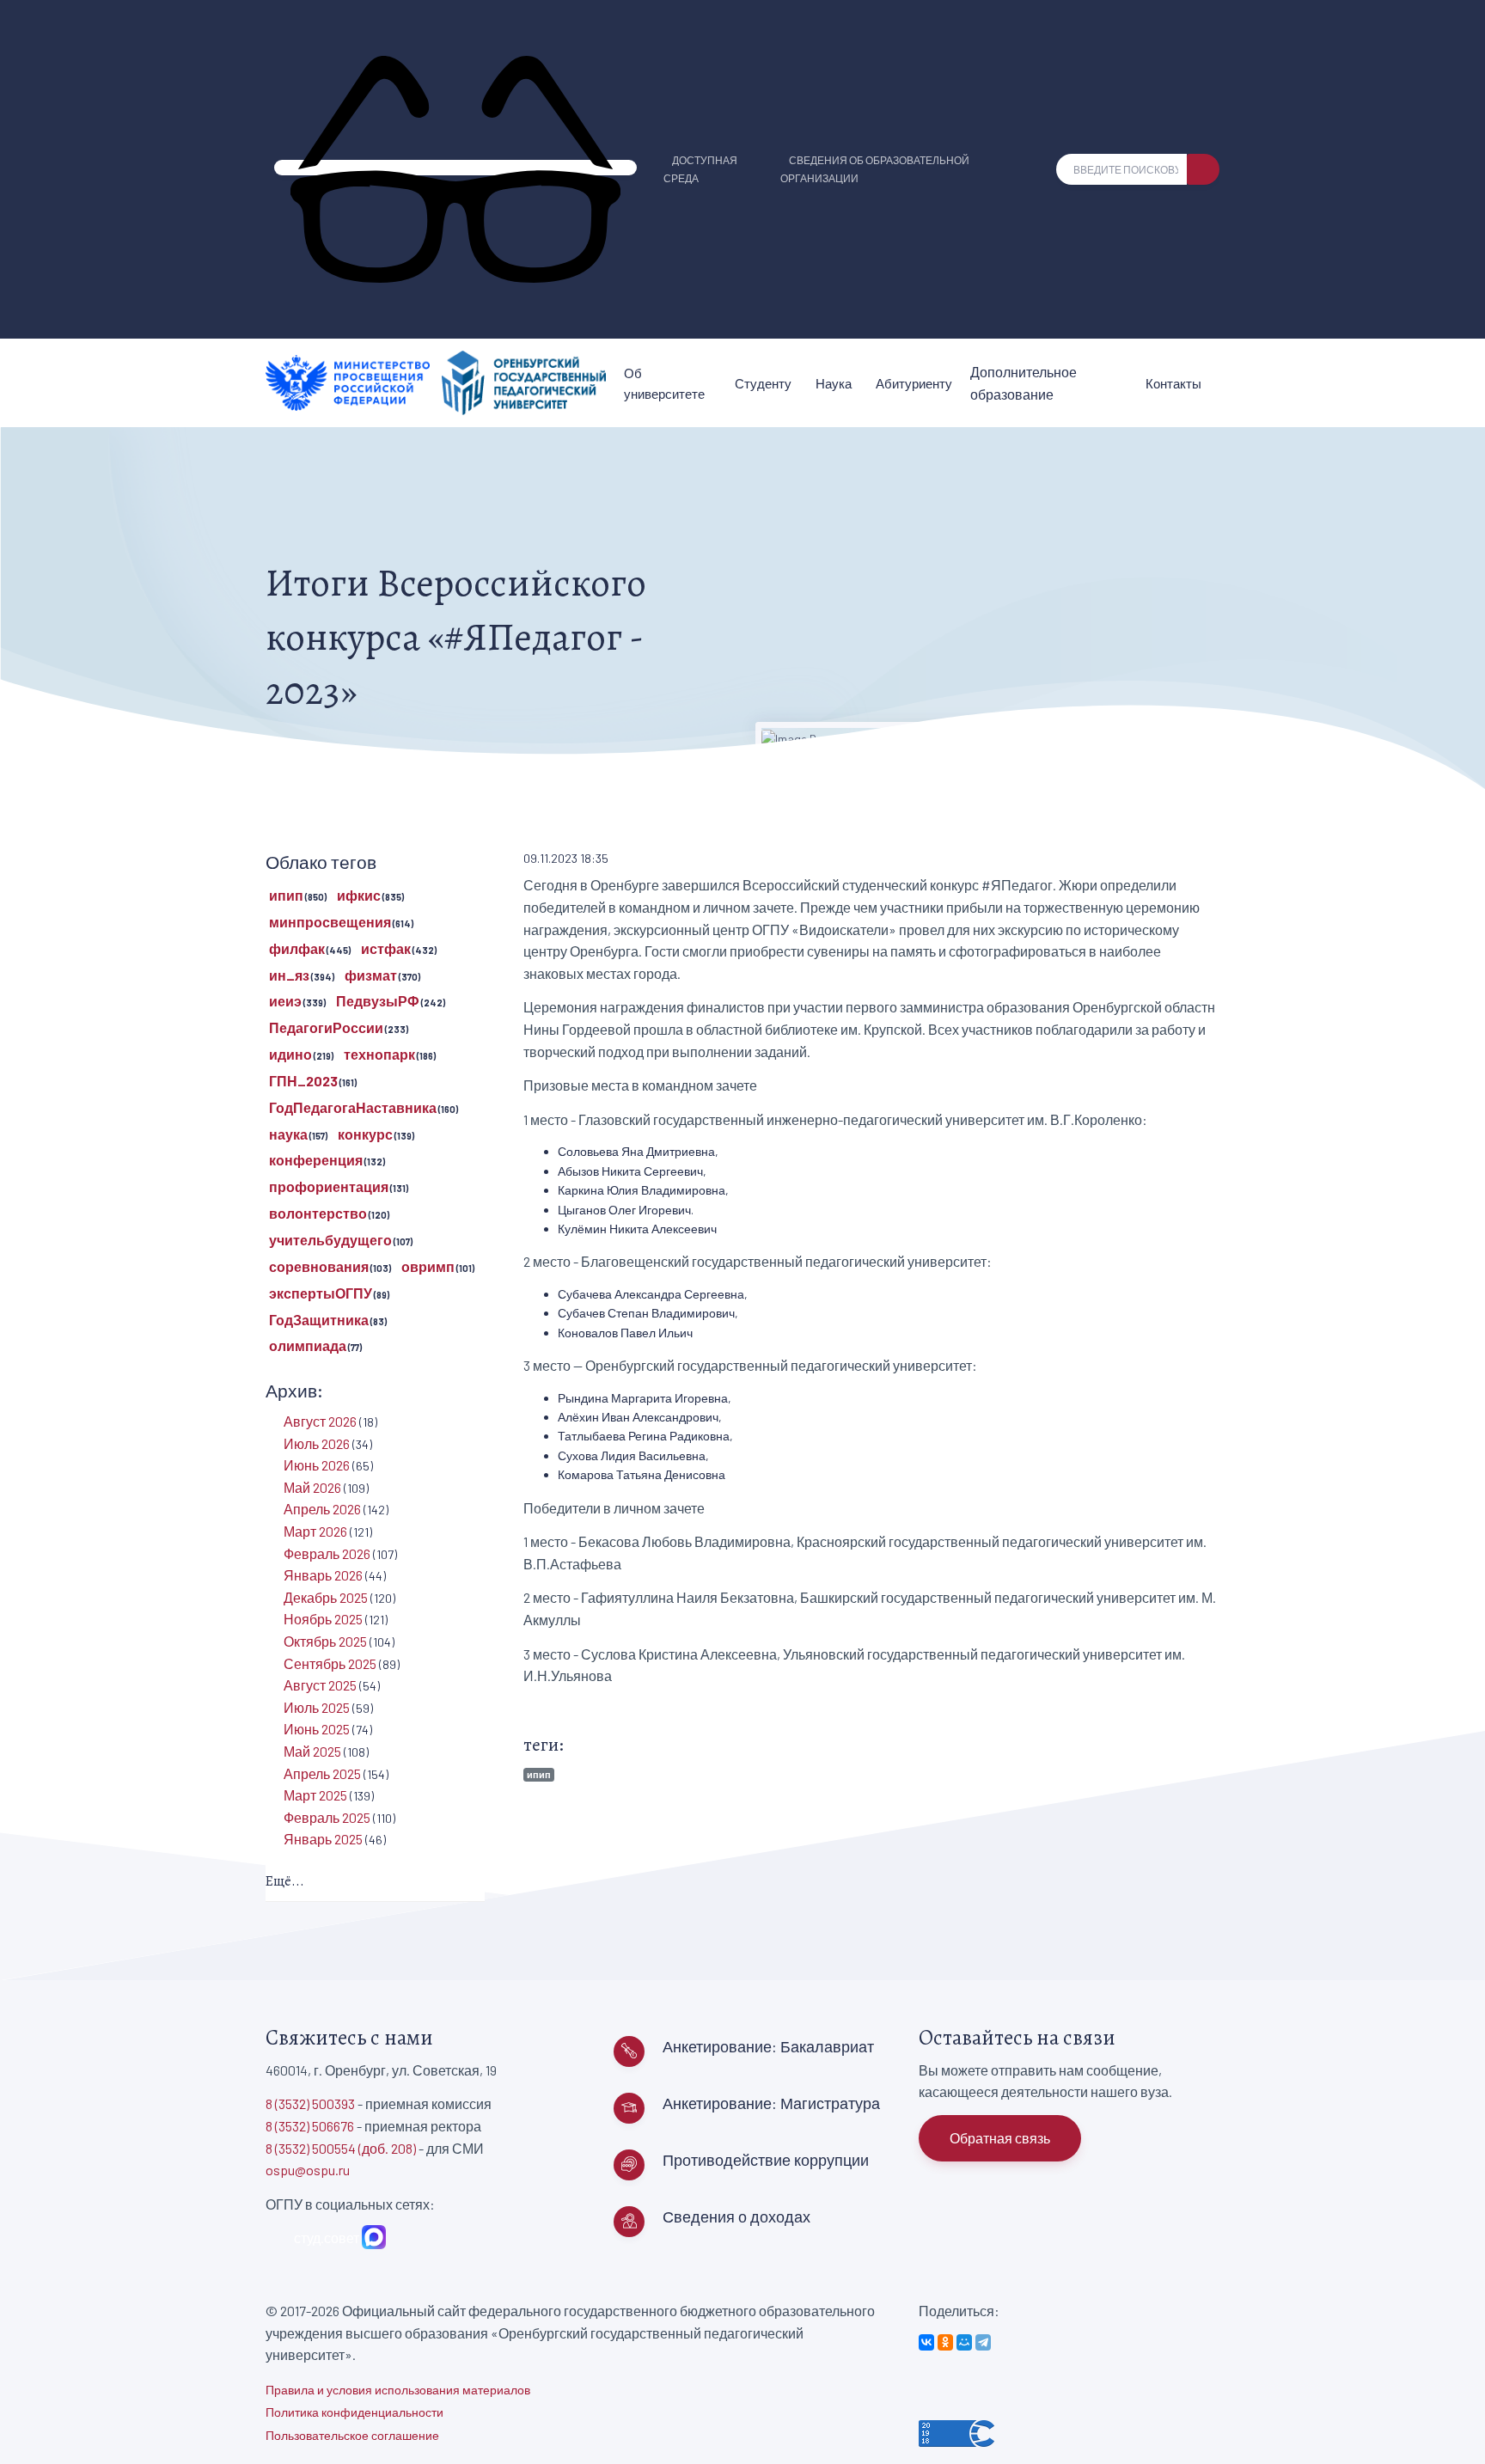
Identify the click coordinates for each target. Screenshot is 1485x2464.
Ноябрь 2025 (323, 1619)
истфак (386, 948)
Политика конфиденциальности (354, 2412)
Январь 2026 (323, 1575)
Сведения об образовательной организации (875, 169)
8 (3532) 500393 (310, 2103)
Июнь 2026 (317, 1465)
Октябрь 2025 (325, 1641)
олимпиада (308, 1345)
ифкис (359, 895)
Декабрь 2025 (326, 1597)
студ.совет (324, 2238)
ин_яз (289, 975)
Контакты (1173, 383)
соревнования (319, 1266)
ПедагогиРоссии (326, 1027)
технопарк (379, 1054)
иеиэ (285, 1001)
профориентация (329, 1186)
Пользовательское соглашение (352, 2435)
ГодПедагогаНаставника (353, 1107)
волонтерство (318, 1213)
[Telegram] (983, 2342)
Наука (834, 383)
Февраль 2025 (327, 1817)
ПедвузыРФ (378, 1001)
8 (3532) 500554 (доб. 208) (341, 2148)
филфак (297, 948)
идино (290, 1054)
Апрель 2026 (322, 1509)
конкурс (365, 1134)
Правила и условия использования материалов (398, 2390)
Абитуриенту (914, 383)
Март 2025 (315, 1795)
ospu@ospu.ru (308, 2170)
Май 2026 (312, 1487)
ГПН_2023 (303, 1081)
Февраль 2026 (327, 1553)
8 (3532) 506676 (310, 2126)
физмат (371, 975)
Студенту (763, 383)
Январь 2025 (323, 1839)
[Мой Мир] (964, 2342)
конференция (316, 1160)
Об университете (664, 383)
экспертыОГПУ (321, 1293)
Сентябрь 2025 (330, 1663)
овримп (428, 1266)
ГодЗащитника (319, 1320)
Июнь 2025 (317, 1729)
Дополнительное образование (1024, 383)
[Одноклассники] (945, 2342)
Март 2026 (315, 1531)
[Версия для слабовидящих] (455, 168)
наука (288, 1134)
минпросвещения (330, 922)
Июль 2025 (317, 1707)
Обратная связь (1000, 2138)
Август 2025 (320, 1685)
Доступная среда (700, 169)
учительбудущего (330, 1240)
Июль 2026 (317, 1443)
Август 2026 (320, 1421)
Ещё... (285, 1881)
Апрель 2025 (322, 1773)
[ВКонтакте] (926, 2342)
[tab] (375, 1883)
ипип (539, 1774)
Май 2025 (312, 1751)
